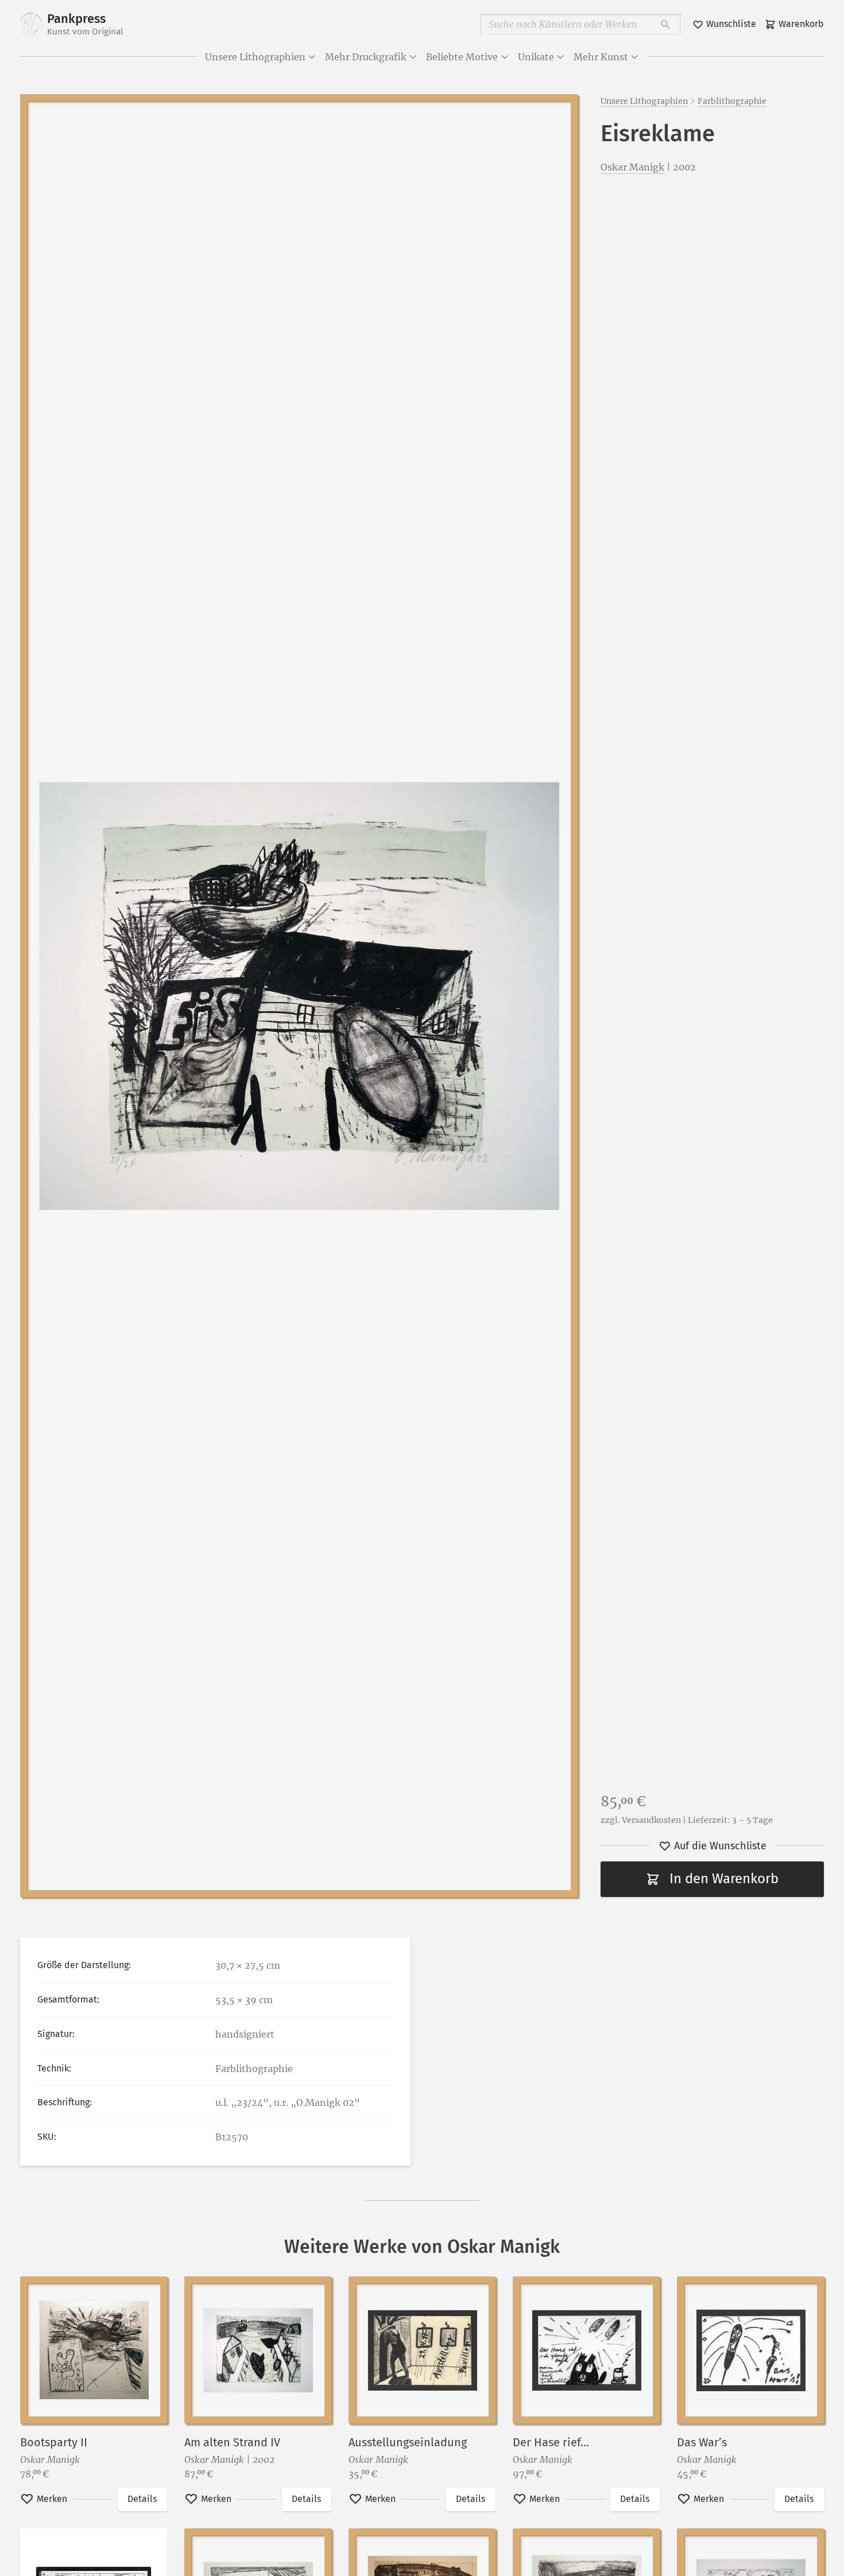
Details (142, 2499)
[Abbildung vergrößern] (299, 996)
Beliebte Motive (462, 57)
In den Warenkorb (724, 1879)
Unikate (536, 57)
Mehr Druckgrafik (366, 57)
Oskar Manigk (632, 167)
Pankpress (85, 24)
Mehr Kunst (601, 57)
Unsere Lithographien (255, 57)
